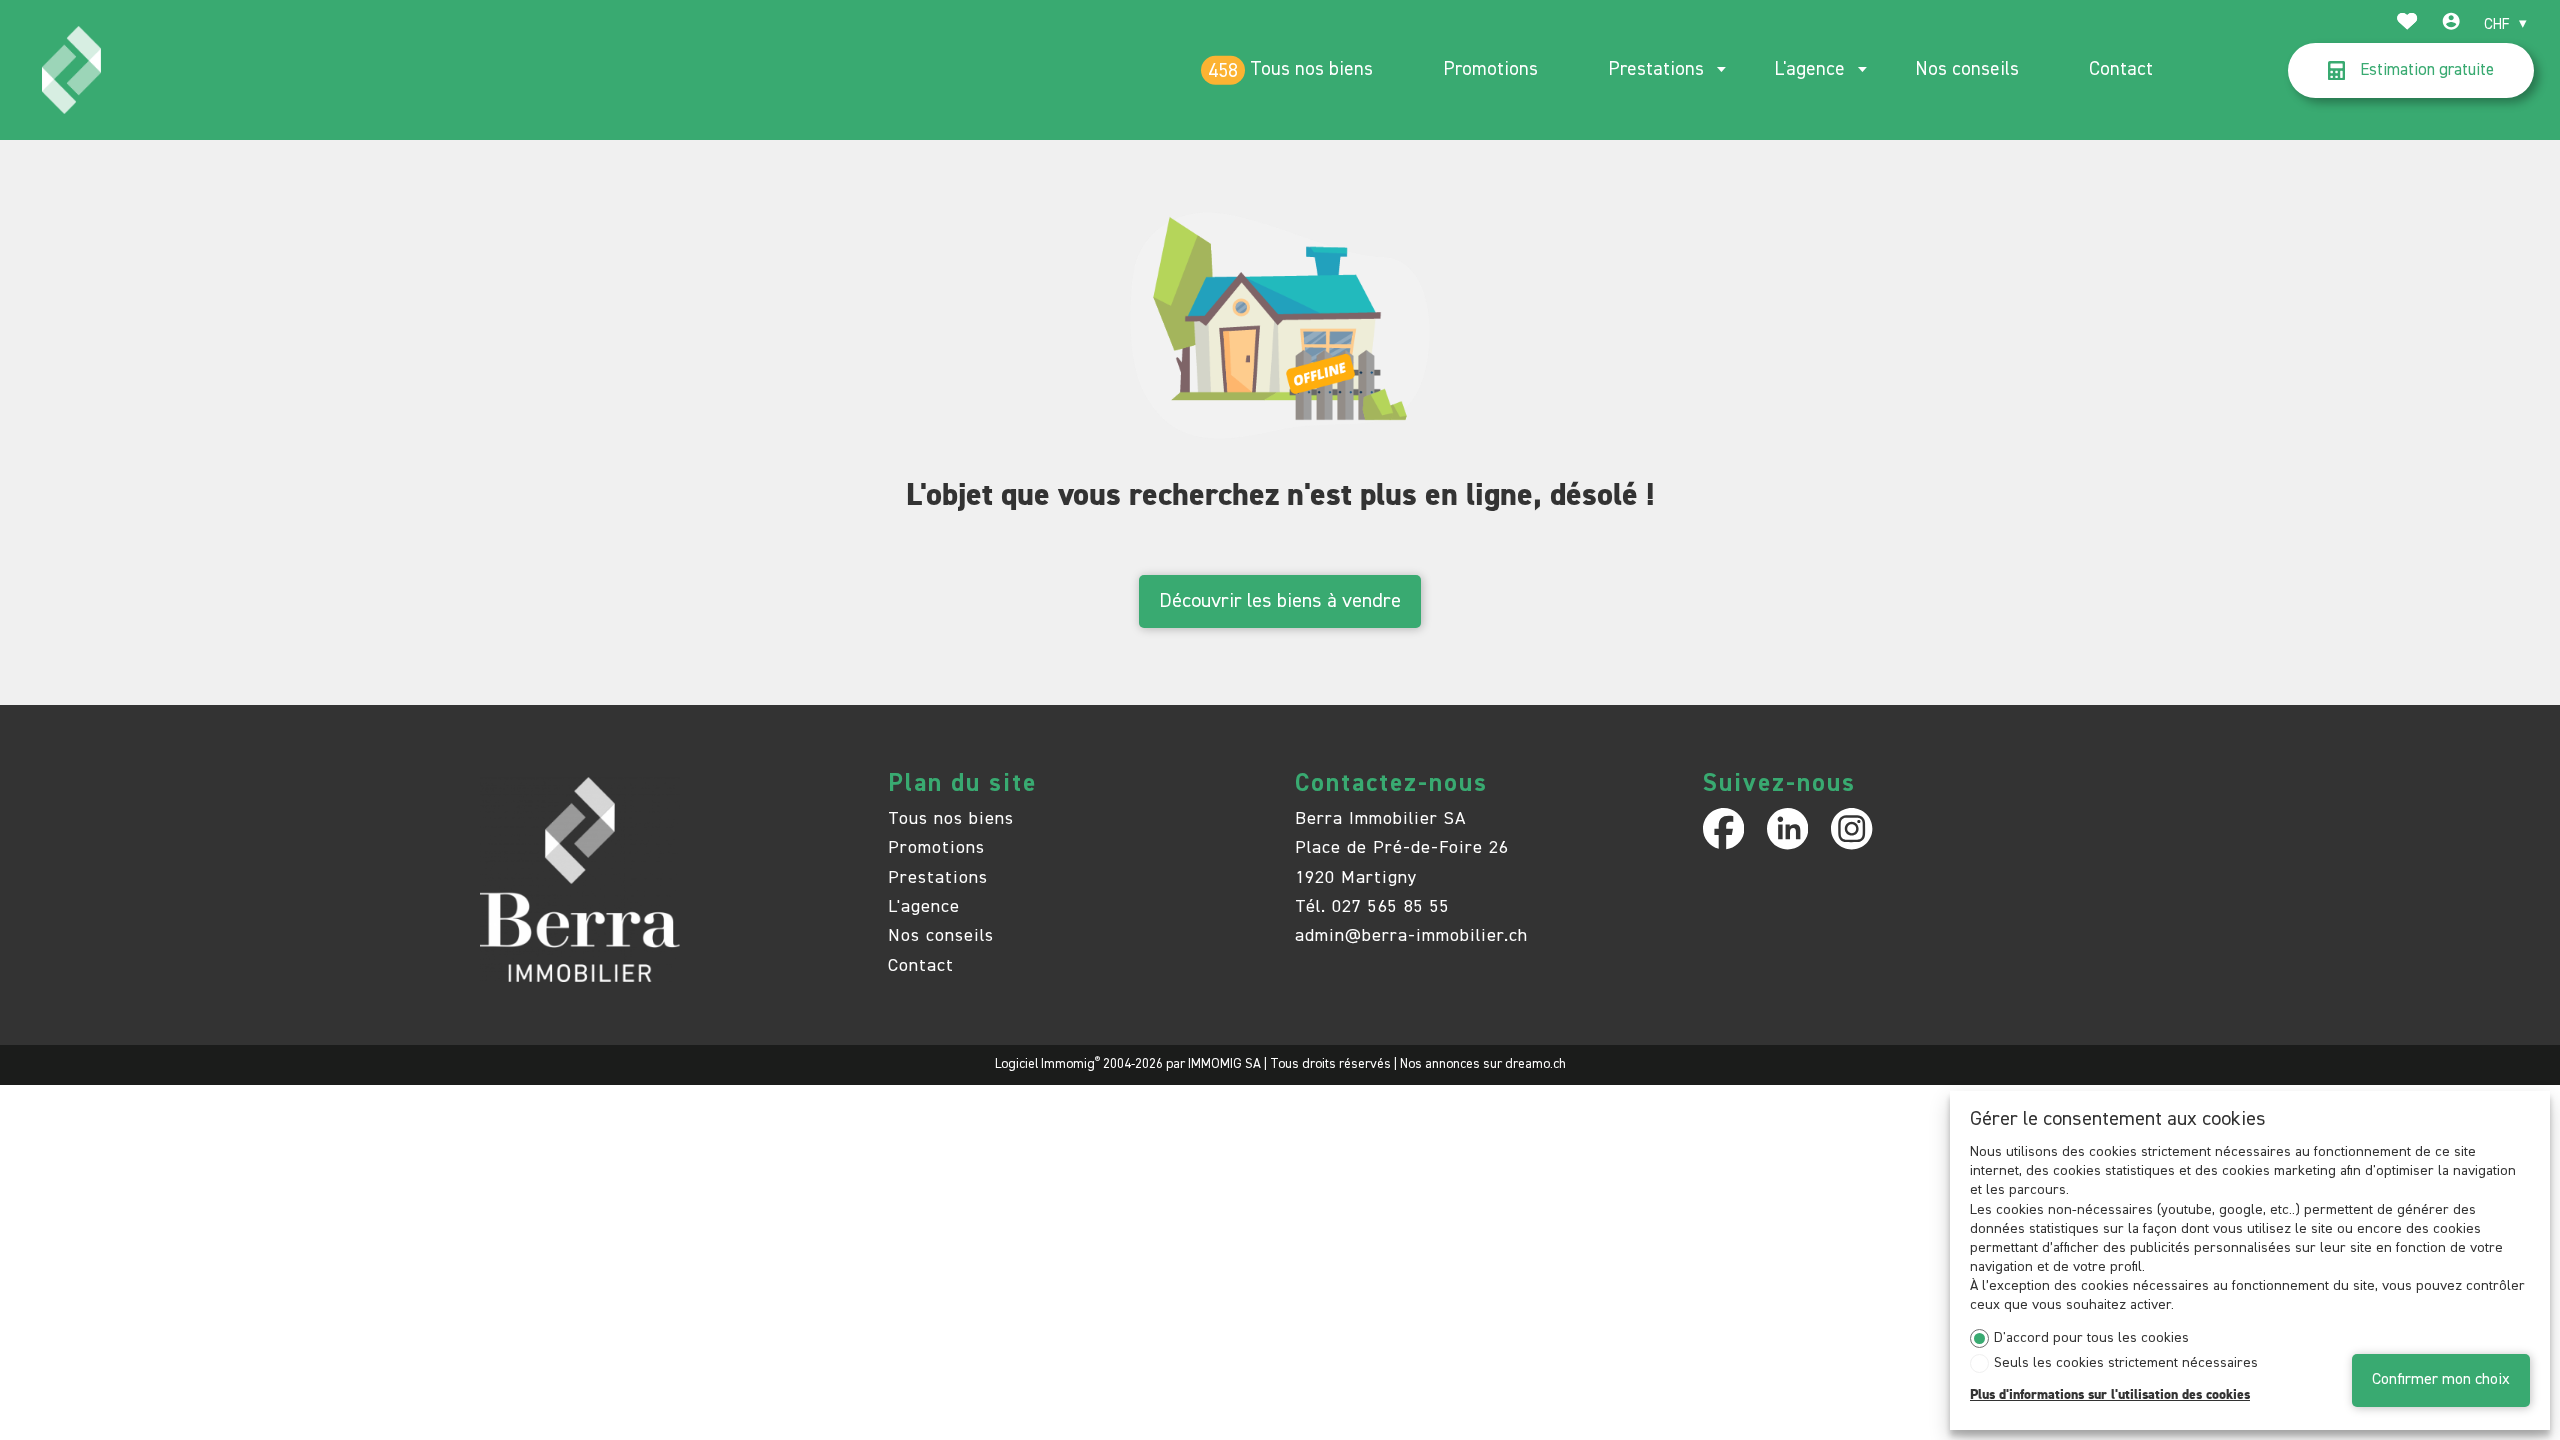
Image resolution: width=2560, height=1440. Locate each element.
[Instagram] (1851, 828)
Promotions (1490, 69)
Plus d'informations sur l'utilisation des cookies (2110, 1395)
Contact (2121, 69)
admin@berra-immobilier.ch (1411, 936)
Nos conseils (1967, 69)
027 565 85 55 (1391, 907)
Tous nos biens (1311, 69)
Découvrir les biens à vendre (1280, 601)
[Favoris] (2407, 24)
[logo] (71, 70)
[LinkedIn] (1787, 828)
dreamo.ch (1535, 1064)
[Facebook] (1723, 828)
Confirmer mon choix (2441, 1380)
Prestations (1656, 69)
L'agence (1809, 69)
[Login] (2451, 24)
